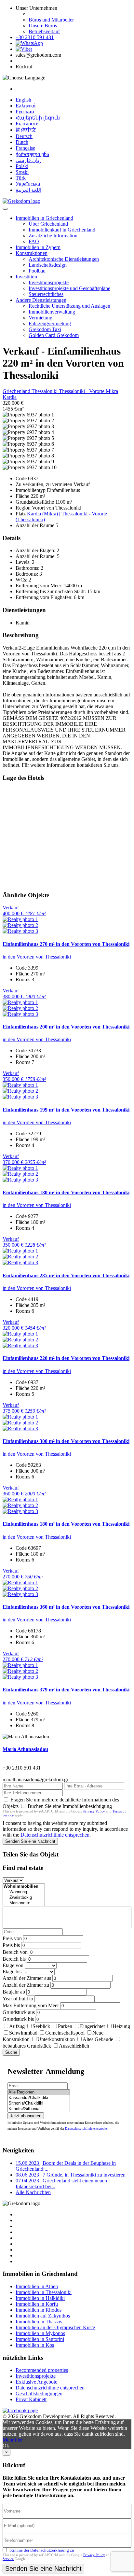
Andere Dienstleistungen (41, 300)
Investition (26, 277)
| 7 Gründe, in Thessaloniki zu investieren (71, 2175)
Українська (28, 184)
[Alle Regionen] (39, 2092)
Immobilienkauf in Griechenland (62, 230)
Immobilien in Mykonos (40, 2333)
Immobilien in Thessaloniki (44, 2292)
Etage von (13, 1965)
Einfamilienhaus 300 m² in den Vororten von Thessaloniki (66, 1441)
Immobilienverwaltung (52, 312)
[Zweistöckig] (24, 1898)
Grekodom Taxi (45, 329)
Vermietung (40, 318)
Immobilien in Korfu (37, 2304)
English (23, 100)
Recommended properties (42, 2370)
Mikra (112, 391)
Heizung (121, 2026)
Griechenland (17, 391)
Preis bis (11, 1945)
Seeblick (41, 2026)
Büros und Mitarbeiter (51, 20)
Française (25, 148)
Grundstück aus (19, 2012)
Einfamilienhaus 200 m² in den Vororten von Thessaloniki (66, 1027)
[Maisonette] (24, 1903)
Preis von (12, 1938)
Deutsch (24, 136)
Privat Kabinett (31, 2399)
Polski (22, 166)
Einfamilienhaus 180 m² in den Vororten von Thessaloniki (66, 1192)
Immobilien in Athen (37, 2286)
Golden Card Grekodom (54, 335)
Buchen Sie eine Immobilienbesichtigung (70, 1806)
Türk (21, 178)
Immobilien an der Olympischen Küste (55, 2327)
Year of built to (18, 1999)
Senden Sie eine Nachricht (30, 1841)
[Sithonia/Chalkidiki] (39, 2103)
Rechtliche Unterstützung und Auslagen (69, 306)
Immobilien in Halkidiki (40, 2298)
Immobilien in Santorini (40, 2339)
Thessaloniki (45, 391)
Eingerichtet (92, 2026)
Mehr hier (13, 2440)
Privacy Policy (94, 1811)
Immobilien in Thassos (39, 2322)
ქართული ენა (32, 154)
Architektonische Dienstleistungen (64, 259)
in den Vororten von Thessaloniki (37, 957)
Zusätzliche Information (53, 236)
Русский (25, 112)
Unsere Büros (43, 26)
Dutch (22, 142)
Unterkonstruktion (56, 2039)
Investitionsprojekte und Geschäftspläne (69, 288)
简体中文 (26, 130)
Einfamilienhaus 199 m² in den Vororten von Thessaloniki (66, 1110)
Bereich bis (14, 1959)
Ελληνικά (26, 106)
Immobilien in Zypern (38, 247)
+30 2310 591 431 (35, 37)
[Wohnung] (24, 1892)
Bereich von (15, 1952)
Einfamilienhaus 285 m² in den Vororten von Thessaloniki (66, 1275)
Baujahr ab (14, 1992)
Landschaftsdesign (48, 265)
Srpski (22, 172)
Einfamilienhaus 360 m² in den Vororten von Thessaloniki (66, 1607)
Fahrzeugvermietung (50, 323)
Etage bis (12, 1972)
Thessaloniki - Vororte (82, 391)
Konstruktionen (32, 253)
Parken (65, 2026)
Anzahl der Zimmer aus (27, 1978)
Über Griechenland (48, 224)
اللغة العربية (28, 190)
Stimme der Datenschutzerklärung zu (42, 2550)
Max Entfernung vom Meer (31, 2005)
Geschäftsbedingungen (39, 2394)
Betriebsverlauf (44, 31)
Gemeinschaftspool (65, 2033)
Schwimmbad (23, 2033)
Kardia (10, 397)
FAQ (34, 241)
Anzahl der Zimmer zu (26, 1985)
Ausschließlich (74, 2046)
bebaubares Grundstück (27, 2046)
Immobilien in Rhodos (39, 2310)
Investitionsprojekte (49, 282)
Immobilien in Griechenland (44, 218)
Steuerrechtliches (46, 294)
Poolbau (37, 271)
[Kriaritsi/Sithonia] (39, 2109)
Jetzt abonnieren (26, 2116)
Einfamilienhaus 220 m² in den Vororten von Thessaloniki (66, 1358)
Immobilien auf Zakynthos (43, 2316)
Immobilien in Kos (35, 2345)
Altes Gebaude (98, 2039)
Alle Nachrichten (33, 2192)
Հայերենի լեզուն (38, 118)
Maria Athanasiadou (25, 1749)
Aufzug (17, 2026)
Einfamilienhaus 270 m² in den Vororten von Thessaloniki (66, 944)
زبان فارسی (29, 160)
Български (27, 124)
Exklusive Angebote (36, 2382)
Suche (11, 2052)
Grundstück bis (18, 2019)
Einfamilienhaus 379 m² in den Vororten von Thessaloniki (66, 1690)
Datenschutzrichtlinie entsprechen (55, 1835)
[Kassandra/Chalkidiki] (39, 2098)
